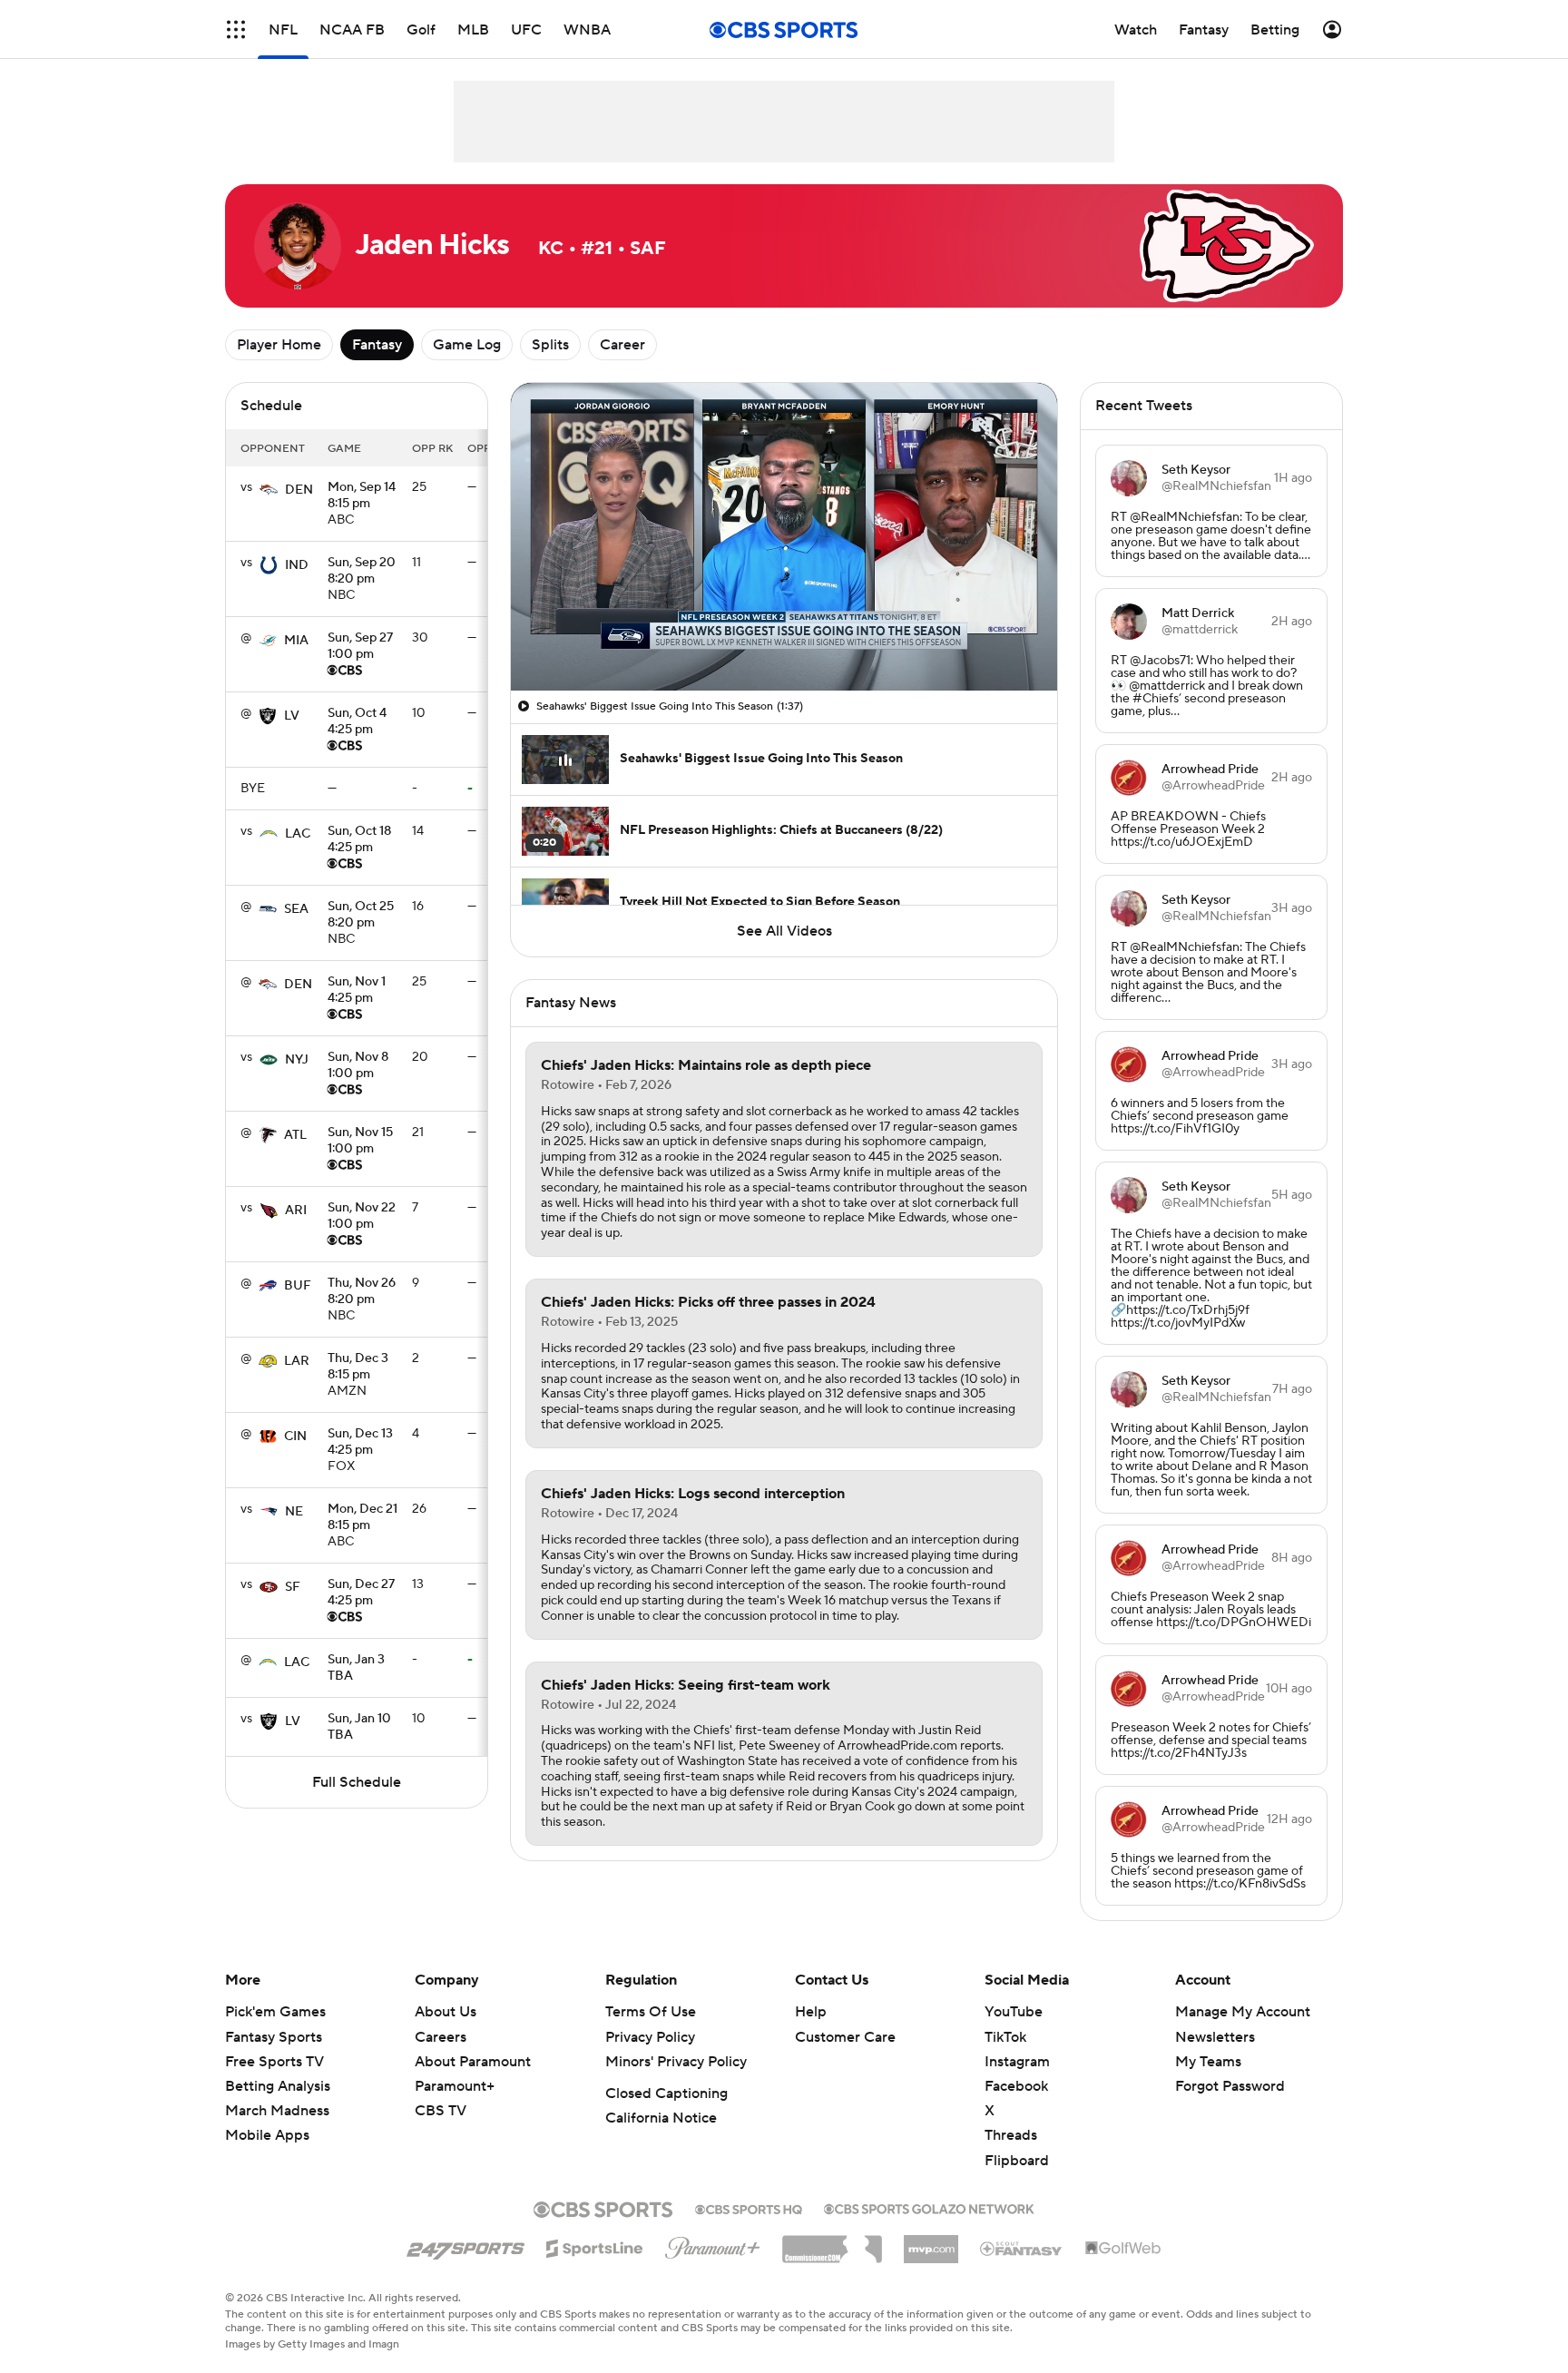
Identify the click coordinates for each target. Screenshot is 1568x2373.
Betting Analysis (278, 2086)
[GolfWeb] (1123, 2249)
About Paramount (473, 2062)
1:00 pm (360, 647)
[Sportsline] (595, 2246)
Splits (550, 345)
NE (294, 1512)
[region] (784, 537)
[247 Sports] (465, 2245)
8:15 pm (362, 496)
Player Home (279, 345)
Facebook (1016, 2086)
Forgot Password (1230, 2086)
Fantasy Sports (274, 2037)
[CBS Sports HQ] (749, 2208)
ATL (295, 1135)
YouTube (1014, 2012)
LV (292, 716)
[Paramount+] (713, 2244)
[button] (236, 29)
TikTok (1005, 2037)
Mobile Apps (267, 2135)
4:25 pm (357, 722)
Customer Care (845, 2037)
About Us (446, 2012)
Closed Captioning (666, 2094)
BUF (298, 1286)
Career (622, 345)
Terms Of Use (651, 2012)
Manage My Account (1243, 2012)
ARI (296, 1211)
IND (297, 565)
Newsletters (1215, 2037)
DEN (299, 490)
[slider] (784, 638)
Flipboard (1017, 2161)
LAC (298, 834)
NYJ (297, 1060)
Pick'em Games (275, 2012)
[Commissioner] (832, 2242)
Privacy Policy (650, 2037)
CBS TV (441, 2111)
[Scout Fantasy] (1022, 2248)
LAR (297, 1361)
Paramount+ (455, 2086)
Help (811, 2012)
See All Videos (784, 931)
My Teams (1208, 2062)
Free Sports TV (274, 2062)
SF (293, 1587)
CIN (295, 1437)
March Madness (277, 2111)
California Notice (661, 2118)
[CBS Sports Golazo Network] (929, 2207)
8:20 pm (362, 572)
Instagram (1017, 2062)
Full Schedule (357, 1782)
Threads (1011, 2135)
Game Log (467, 345)
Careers (441, 2037)
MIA (296, 641)
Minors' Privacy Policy (676, 2062)
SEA (296, 909)
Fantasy (377, 345)
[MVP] (931, 2242)
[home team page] (269, 490)
